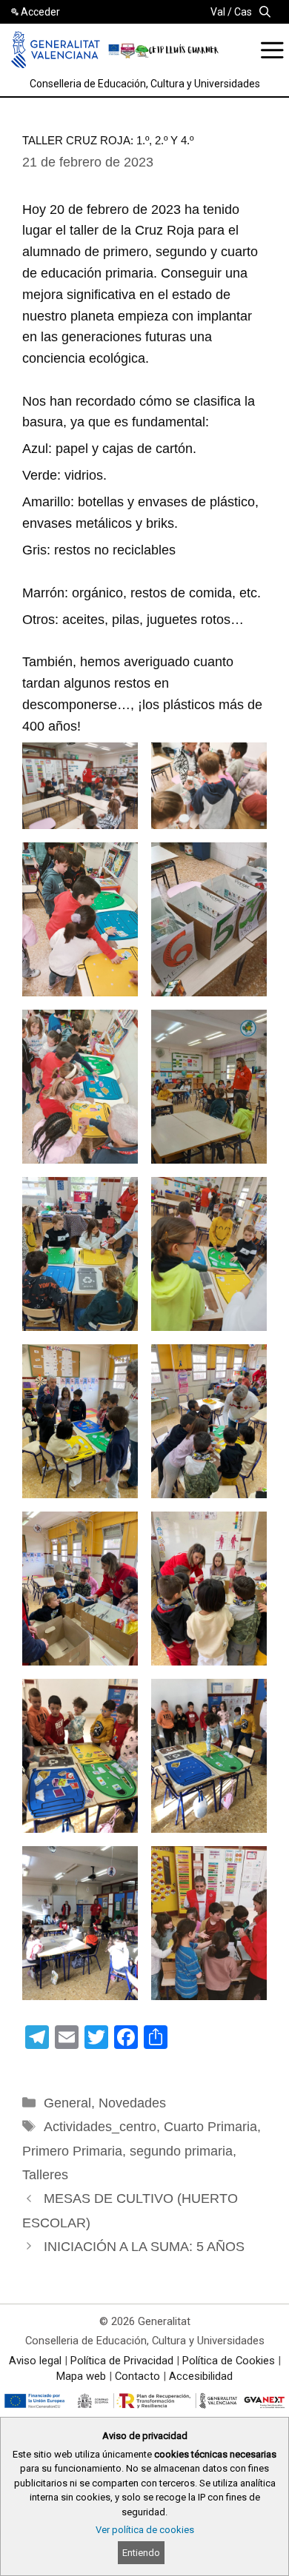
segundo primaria (181, 2151)
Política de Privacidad (122, 2361)
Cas (243, 12)
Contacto (137, 2376)
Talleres (45, 2175)
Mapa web (81, 2376)
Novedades (132, 2103)
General (67, 2103)
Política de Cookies (229, 2361)
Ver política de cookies (145, 2530)
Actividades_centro (100, 2127)
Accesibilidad (201, 2376)
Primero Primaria (72, 2151)
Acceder (40, 12)
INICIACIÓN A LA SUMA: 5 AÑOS (144, 2247)
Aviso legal (35, 2361)
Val (218, 12)
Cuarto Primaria (210, 2127)
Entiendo (141, 2553)
